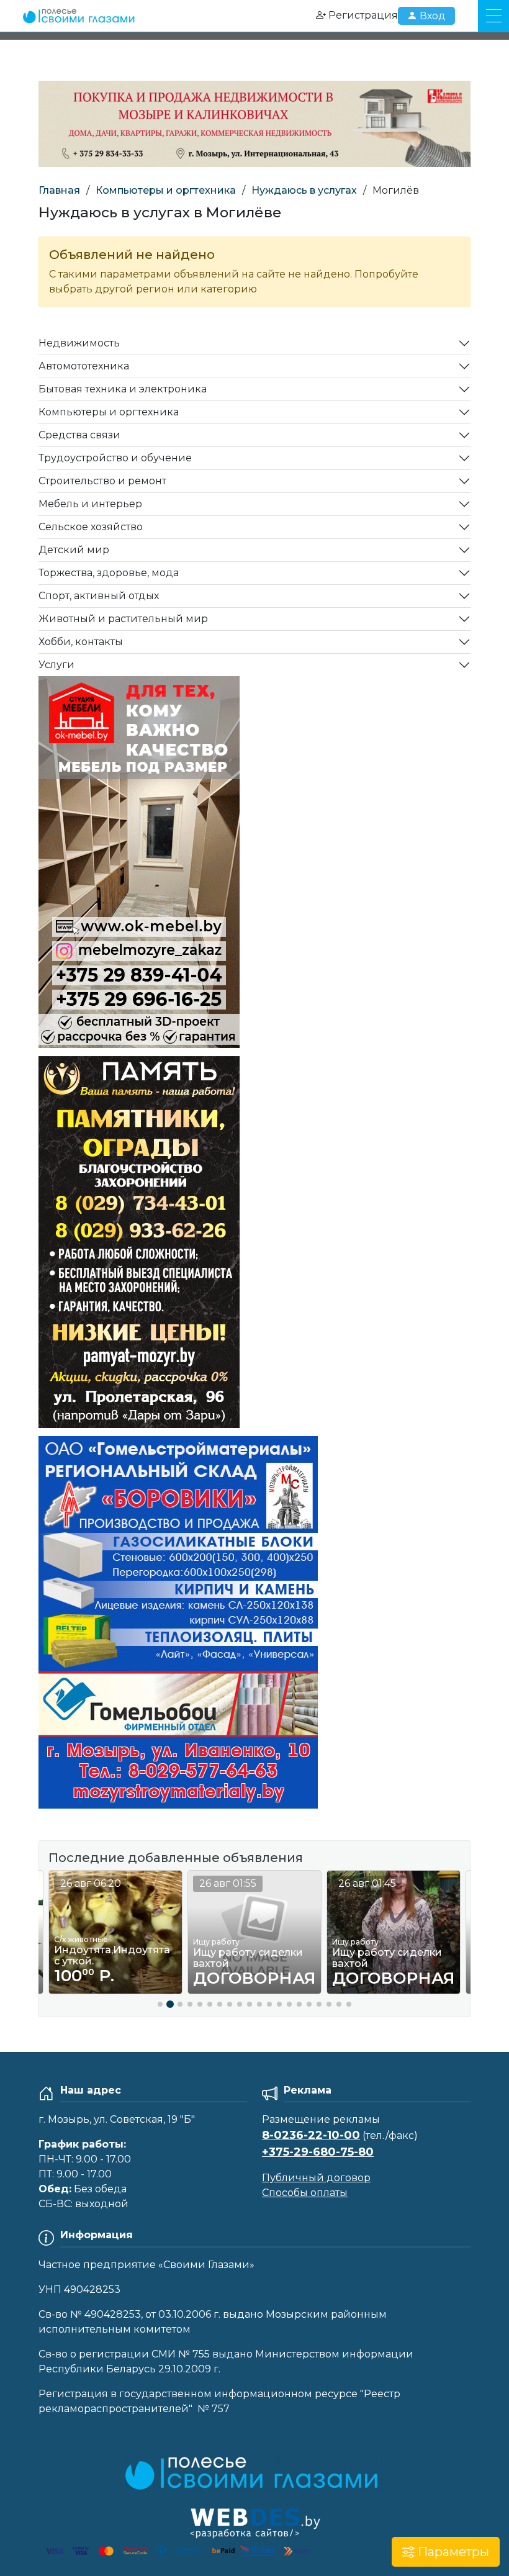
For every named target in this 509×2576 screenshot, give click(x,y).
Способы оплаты (305, 2193)
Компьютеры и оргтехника (166, 190)
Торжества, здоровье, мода (109, 573)
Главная (59, 190)
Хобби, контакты (81, 642)
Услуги (56, 665)
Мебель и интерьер (90, 504)
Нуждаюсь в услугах (304, 190)
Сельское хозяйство (91, 527)
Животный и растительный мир (123, 619)
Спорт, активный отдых (99, 596)
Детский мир (74, 550)
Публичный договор (316, 2178)
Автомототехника (84, 366)
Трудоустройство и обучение (115, 458)
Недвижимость (79, 343)
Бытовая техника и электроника (123, 389)
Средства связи (79, 435)
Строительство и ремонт (102, 481)
